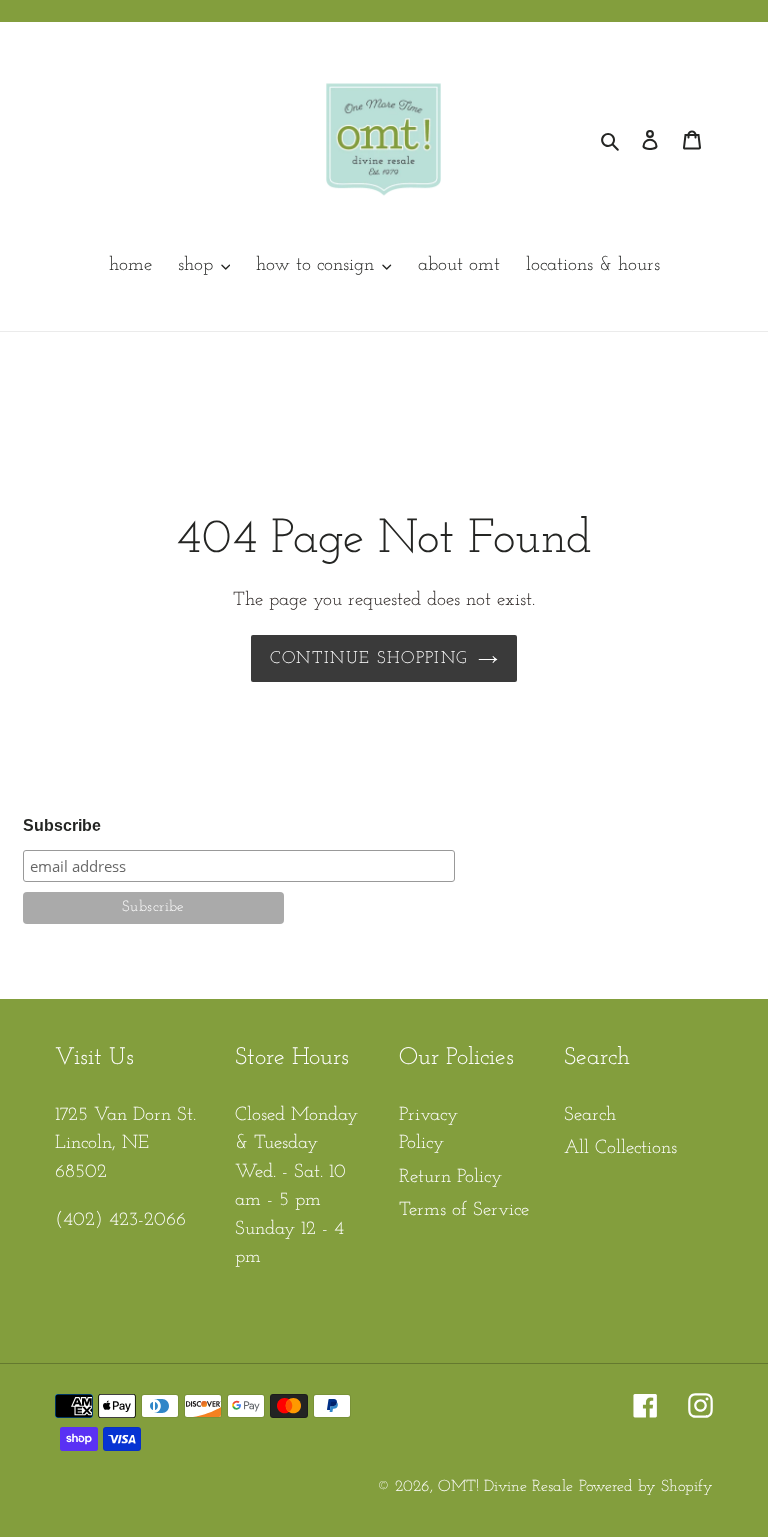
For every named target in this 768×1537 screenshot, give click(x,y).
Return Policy (450, 1177)
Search (590, 1115)
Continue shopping (368, 658)
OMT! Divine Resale (505, 1487)
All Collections (620, 1148)
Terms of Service (464, 1210)
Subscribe (62, 825)
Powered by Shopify (646, 1487)
